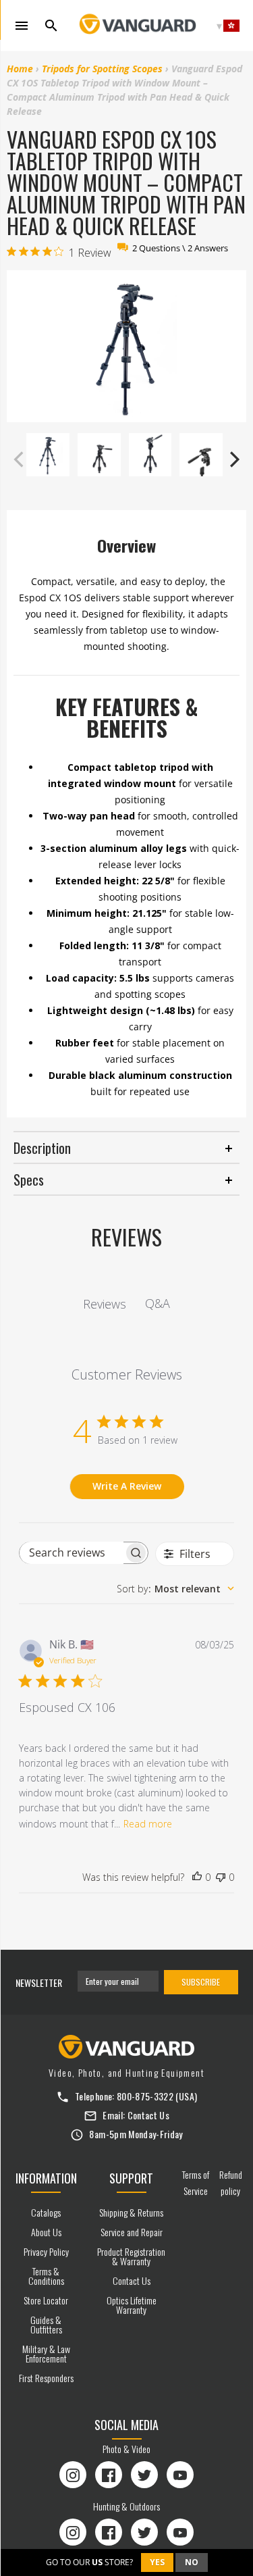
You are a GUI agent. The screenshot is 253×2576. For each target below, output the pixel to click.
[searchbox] (72, 1553)
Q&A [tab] (158, 1303)
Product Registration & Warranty (131, 2256)
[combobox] (175, 1589)
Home (20, 69)
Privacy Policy (46, 2251)
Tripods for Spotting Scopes (102, 69)
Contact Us (149, 2115)
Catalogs (46, 2212)
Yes (157, 2562)
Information (46, 2178)
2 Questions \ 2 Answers (180, 248)
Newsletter (39, 1982)
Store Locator (46, 2300)
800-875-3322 (145, 2096)
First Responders (46, 2378)
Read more (148, 1824)
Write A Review (127, 1486)
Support (131, 2178)
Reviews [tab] (105, 1304)
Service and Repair (132, 2232)
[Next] (233, 459)
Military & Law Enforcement (46, 2353)
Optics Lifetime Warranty (132, 2305)
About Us (46, 2232)
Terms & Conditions (46, 2276)
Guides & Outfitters (46, 2324)
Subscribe (201, 1982)
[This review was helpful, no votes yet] (197, 1877)
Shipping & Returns (131, 2212)
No (192, 2562)
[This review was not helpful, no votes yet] (221, 1877)
